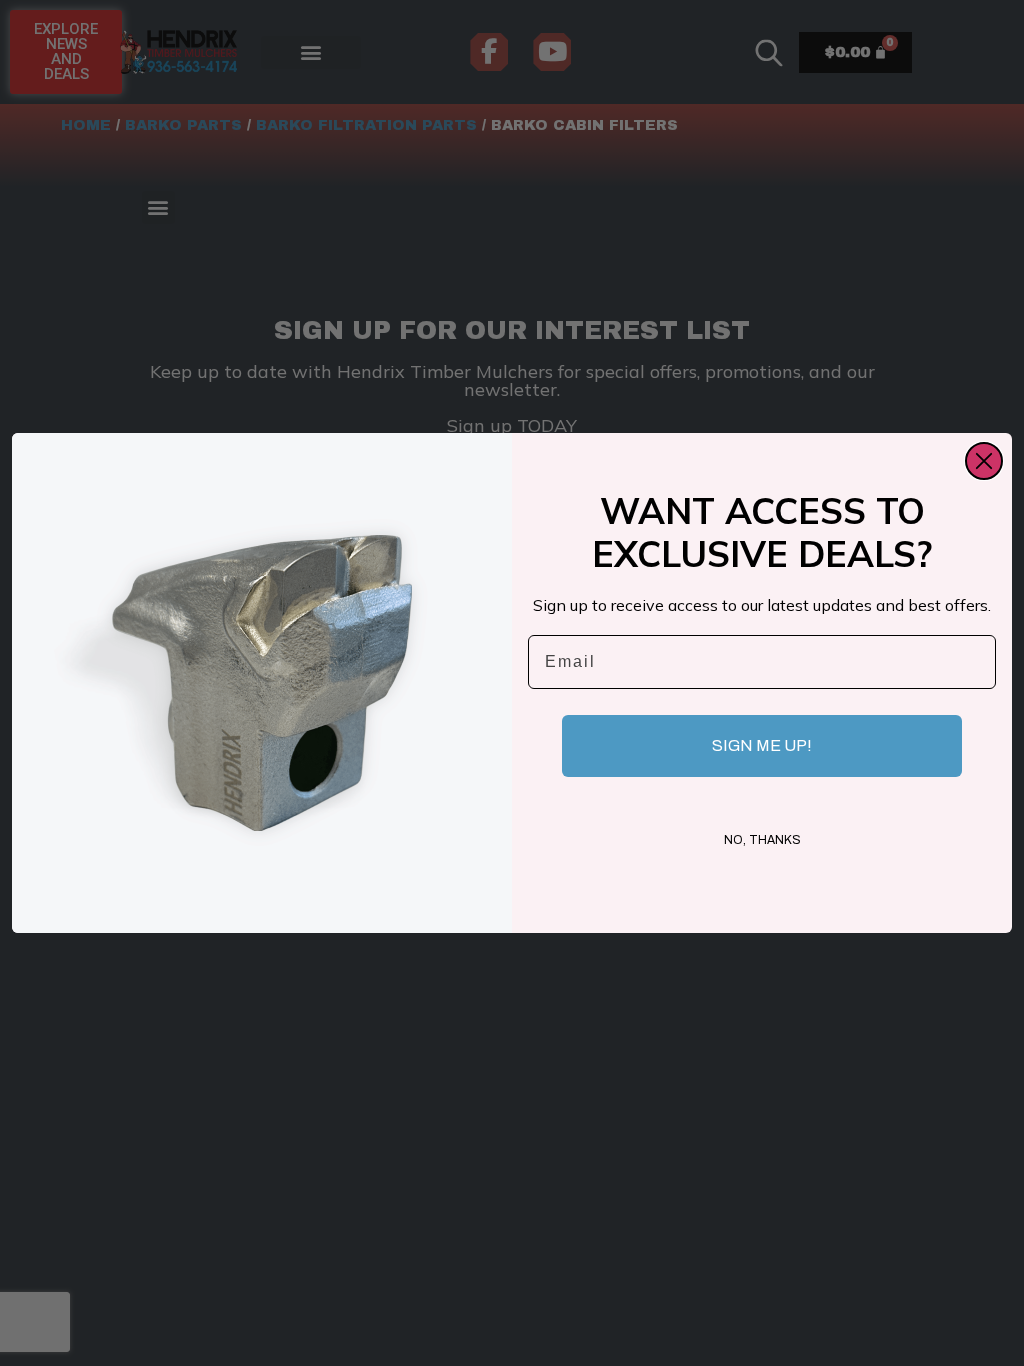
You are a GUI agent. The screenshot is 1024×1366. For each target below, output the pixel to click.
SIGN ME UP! (762, 745)
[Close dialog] (984, 461)
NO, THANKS (762, 840)
